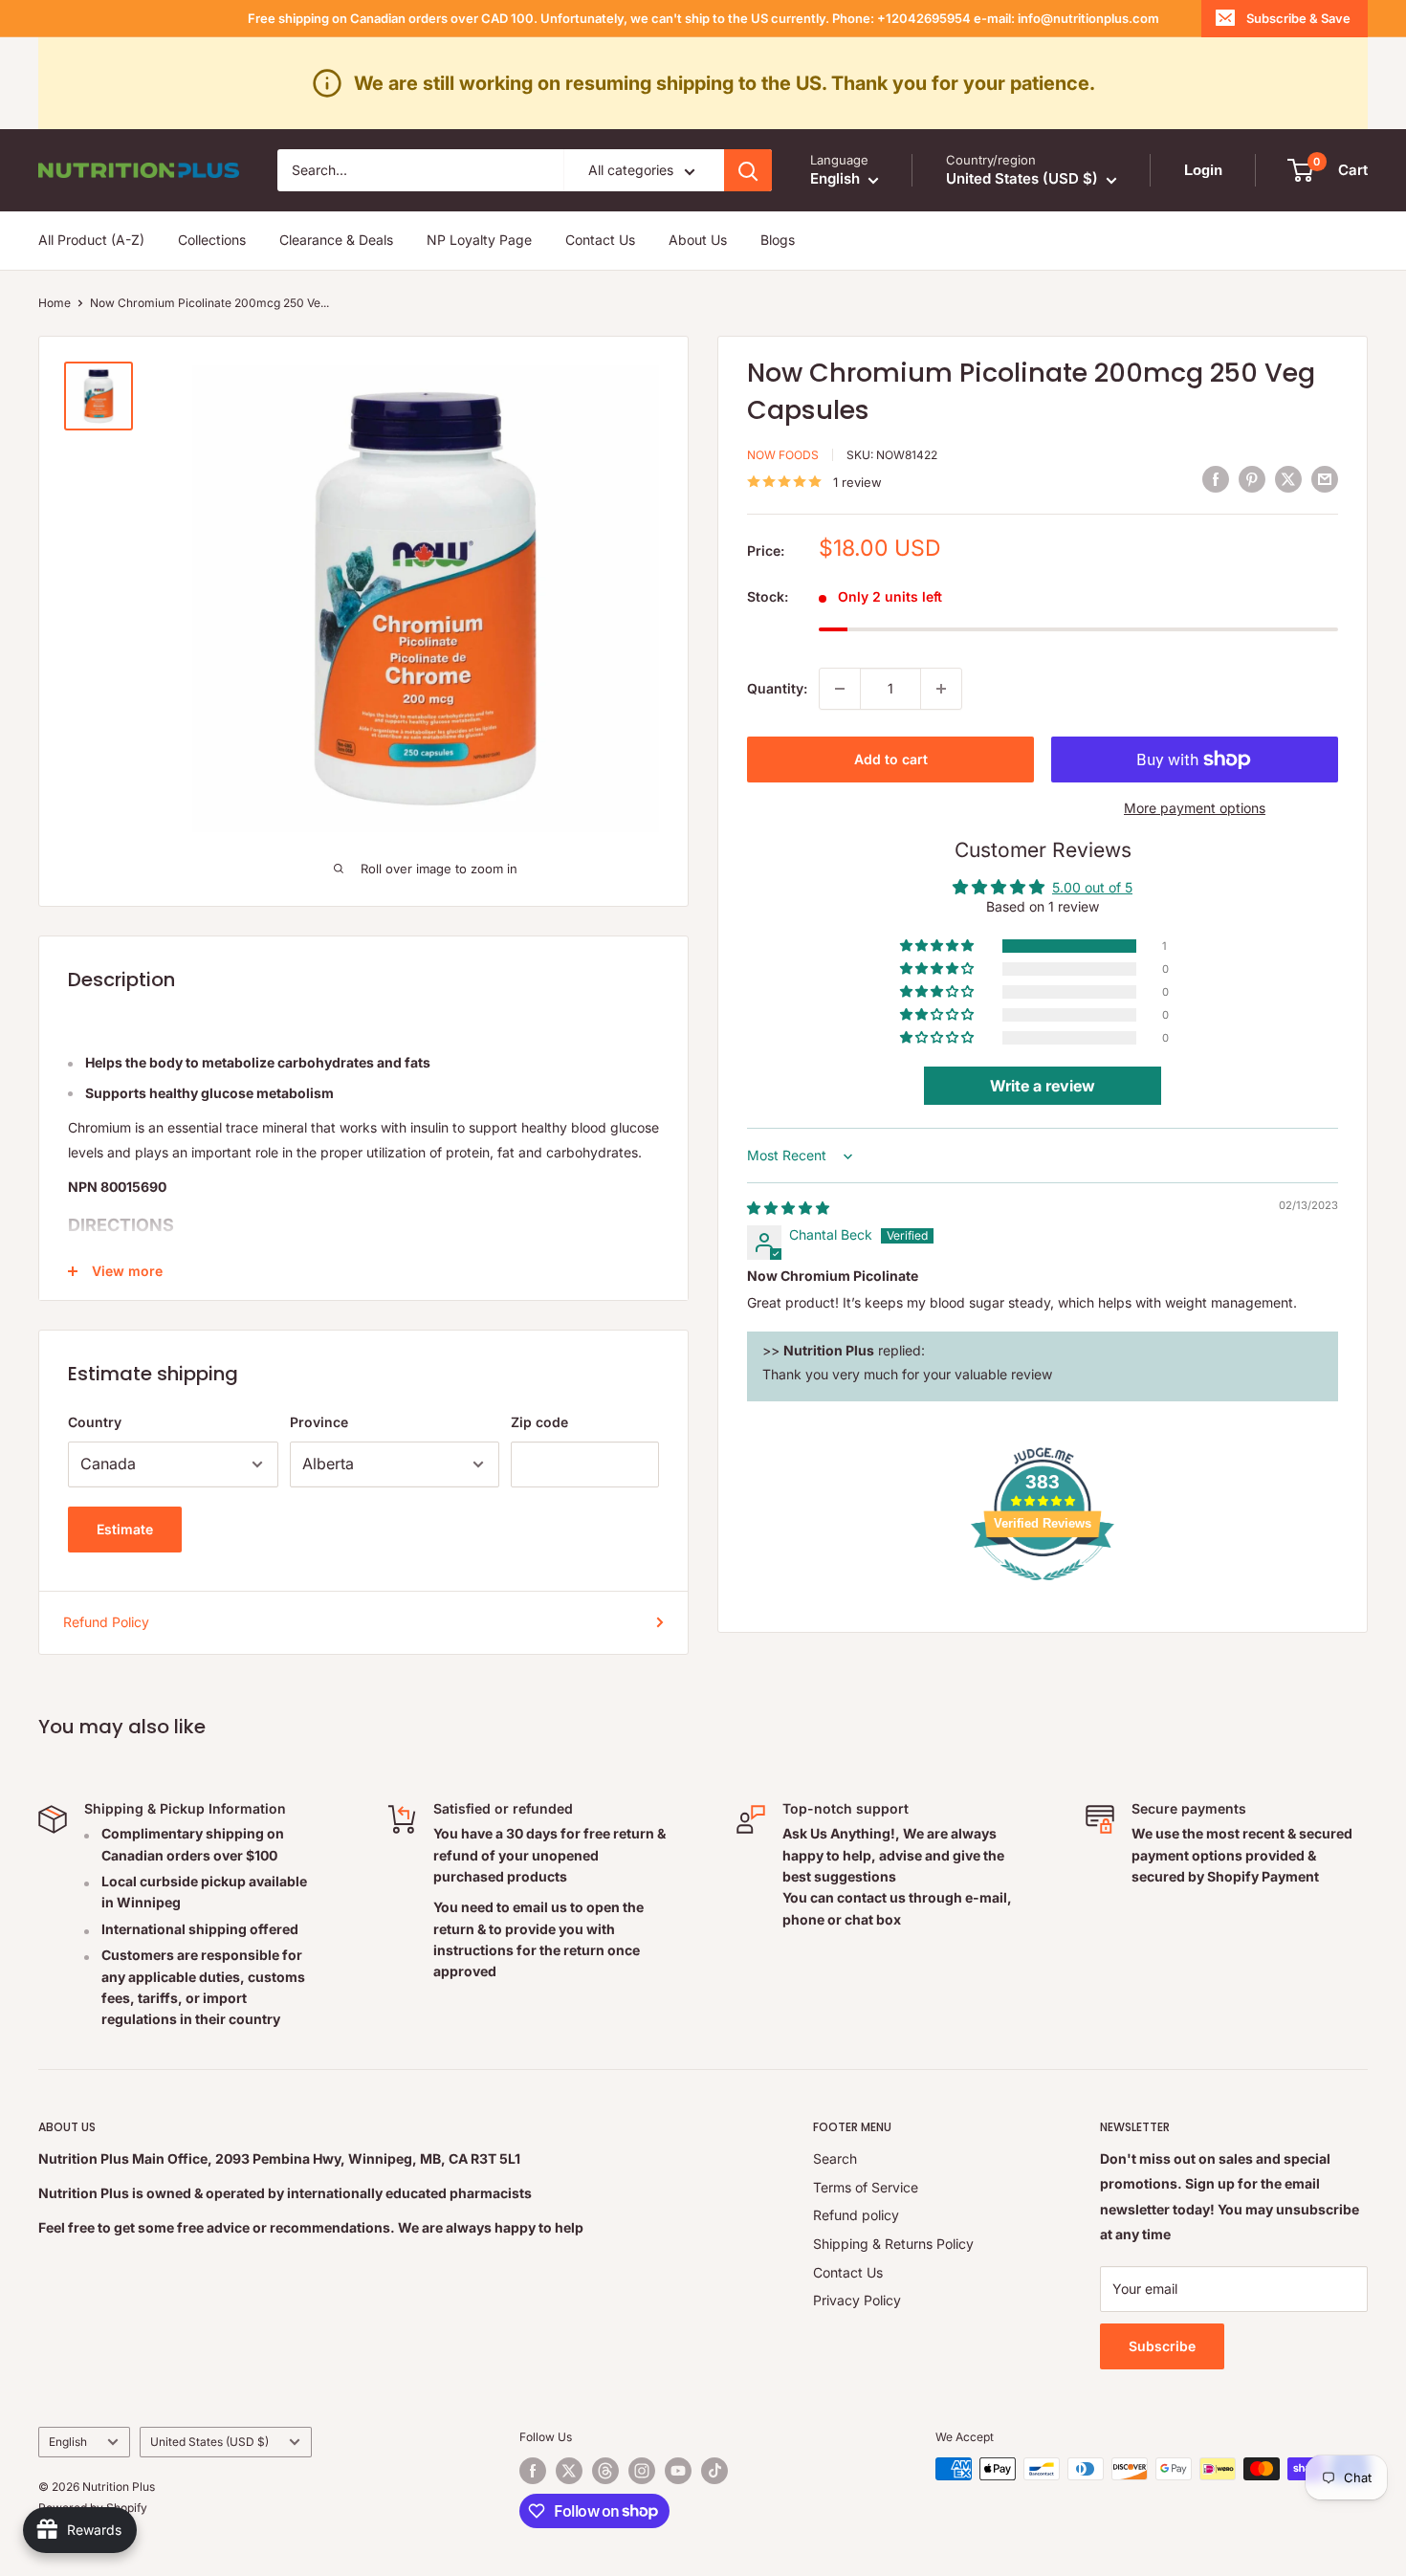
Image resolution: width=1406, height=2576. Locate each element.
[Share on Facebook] (1216, 479)
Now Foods (783, 455)
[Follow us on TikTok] (714, 2471)
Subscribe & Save (1298, 18)
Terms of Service (866, 2187)
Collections (212, 241)
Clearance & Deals (336, 241)
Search (835, 2158)
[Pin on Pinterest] (1252, 479)
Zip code (539, 1422)
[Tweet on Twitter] (1288, 479)
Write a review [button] (1043, 1087)
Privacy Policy (857, 2300)
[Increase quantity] (941, 689)
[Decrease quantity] (840, 689)
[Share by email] (1325, 479)
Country (95, 1422)
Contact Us (600, 241)
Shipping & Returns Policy (893, 2244)
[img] (788, 1208)
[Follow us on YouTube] (678, 2471)
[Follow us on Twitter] (569, 2471)
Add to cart (891, 759)
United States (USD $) (209, 2442)
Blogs (778, 241)
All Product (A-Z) (91, 241)
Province (319, 1422)
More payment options (1195, 808)
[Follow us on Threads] (605, 2471)
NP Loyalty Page (479, 241)
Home (55, 303)
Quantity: (777, 688)
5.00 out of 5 (1092, 887)
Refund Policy (106, 1622)
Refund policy (856, 2215)
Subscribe (1162, 2346)
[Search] (748, 170)
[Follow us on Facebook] (533, 2471)
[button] (938, 947)
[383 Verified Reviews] (1043, 1590)
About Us (698, 241)
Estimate (125, 1529)
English (68, 2442)
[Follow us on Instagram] (642, 2471)
